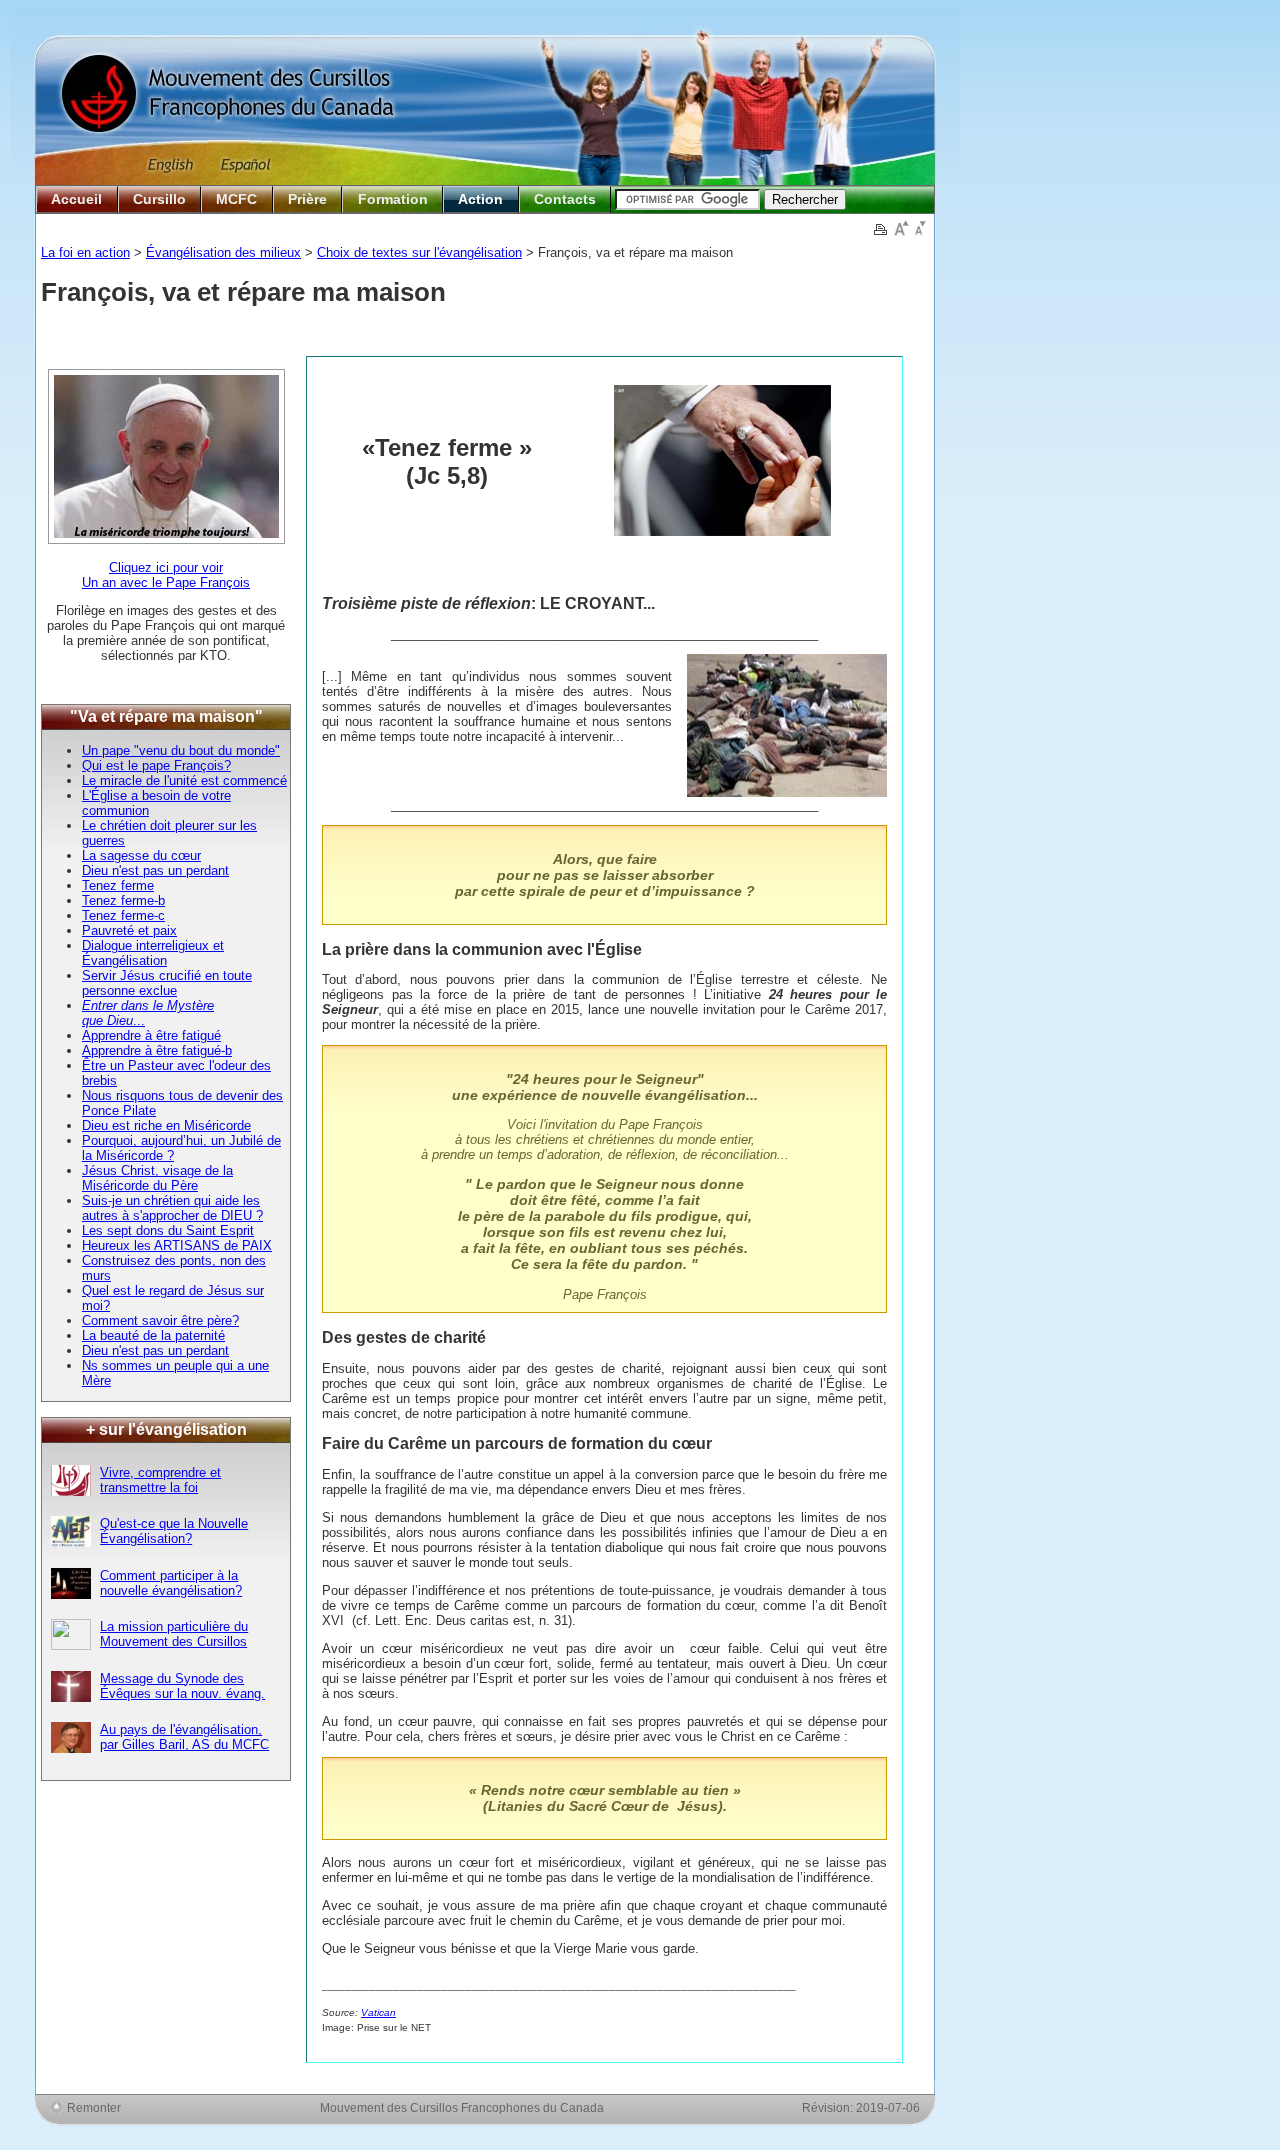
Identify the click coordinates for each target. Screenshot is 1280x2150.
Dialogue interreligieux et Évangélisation (153, 953)
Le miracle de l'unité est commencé (184, 780)
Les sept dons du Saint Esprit (168, 1230)
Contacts (565, 199)
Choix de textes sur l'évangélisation (419, 252)
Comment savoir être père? (160, 1320)
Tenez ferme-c (123, 915)
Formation (393, 199)
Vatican (378, 2012)
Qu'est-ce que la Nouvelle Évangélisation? (174, 1531)
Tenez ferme (118, 885)
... (139, 1020)
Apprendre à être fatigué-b (157, 1050)
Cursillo (159, 199)
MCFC (236, 199)
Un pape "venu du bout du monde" (181, 750)
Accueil (76, 199)
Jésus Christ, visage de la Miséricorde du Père (157, 1178)
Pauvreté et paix (129, 930)
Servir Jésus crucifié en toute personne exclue (167, 983)
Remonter (94, 2107)
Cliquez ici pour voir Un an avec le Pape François (166, 575)
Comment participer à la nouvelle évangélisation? (171, 1583)
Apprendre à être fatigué (151, 1035)
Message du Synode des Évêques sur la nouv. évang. (182, 1686)
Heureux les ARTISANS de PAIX (177, 1245)
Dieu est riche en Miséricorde (166, 1125)
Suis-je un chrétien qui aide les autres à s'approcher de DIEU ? (172, 1208)
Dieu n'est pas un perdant (155, 870)
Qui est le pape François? (156, 765)
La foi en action (85, 252)
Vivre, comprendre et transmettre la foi (160, 1480)
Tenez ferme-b (123, 900)
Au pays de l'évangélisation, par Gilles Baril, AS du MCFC (184, 1737)
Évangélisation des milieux (223, 252)
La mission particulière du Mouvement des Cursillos (174, 1634)
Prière (307, 199)
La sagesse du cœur (141, 855)
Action (480, 199)
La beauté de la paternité (153, 1335)
